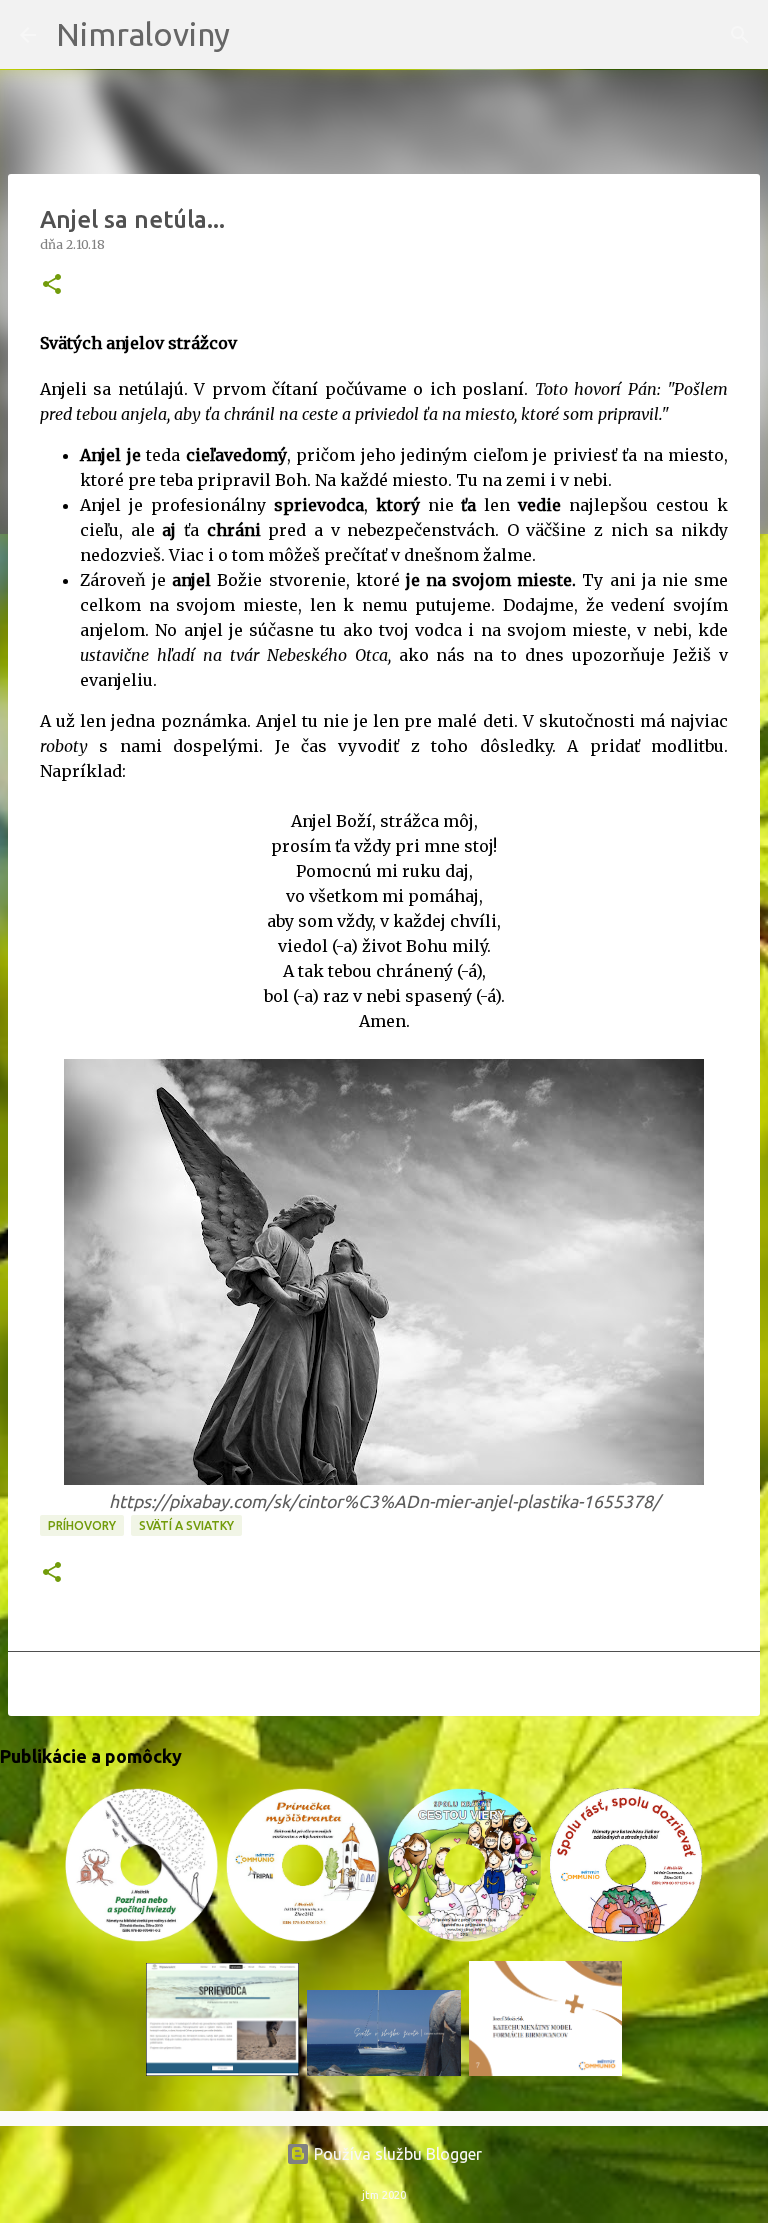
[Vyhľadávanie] (258, 35)
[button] (52, 285)
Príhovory (82, 1525)
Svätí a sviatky (186, 1525)
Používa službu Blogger (396, 2154)
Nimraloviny (143, 34)
